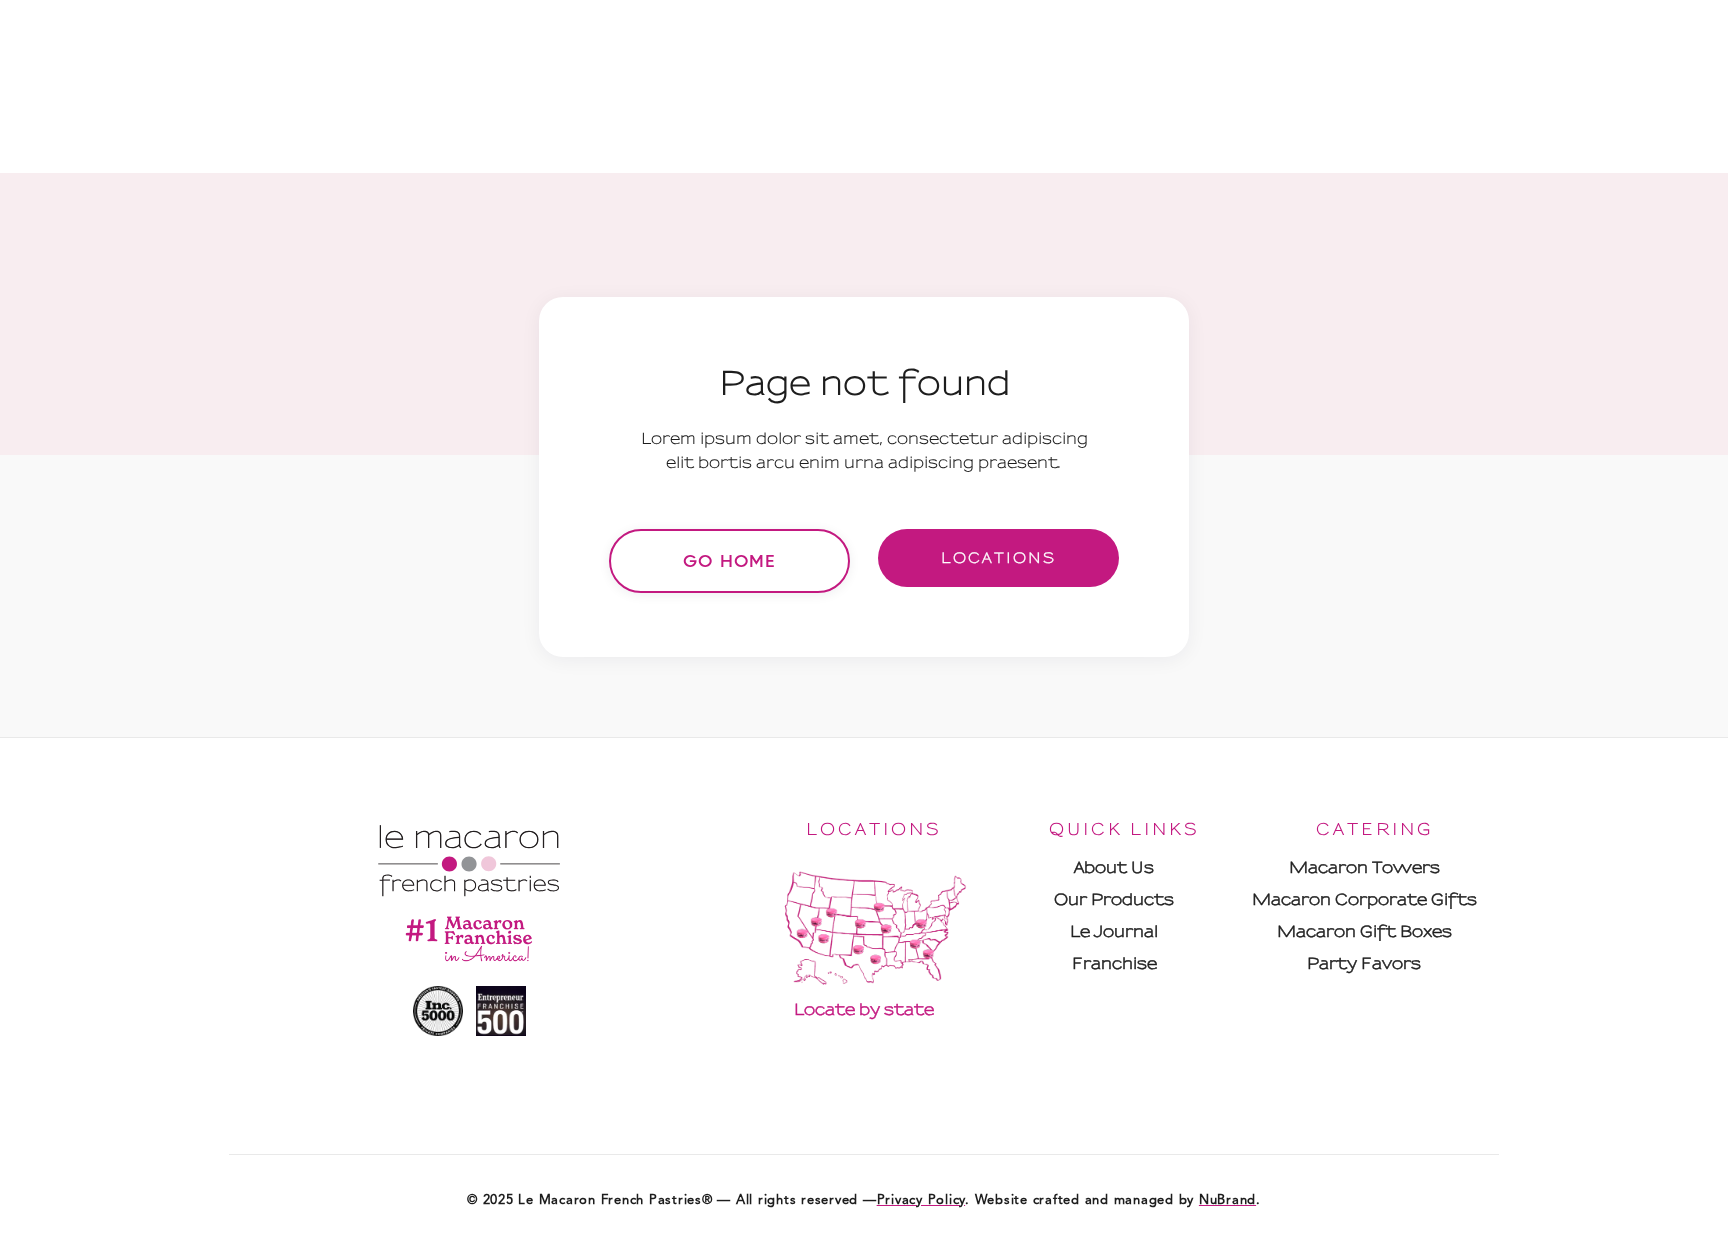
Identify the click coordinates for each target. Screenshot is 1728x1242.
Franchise (1114, 963)
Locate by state (864, 1009)
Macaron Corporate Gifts (1364, 899)
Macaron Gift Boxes (1364, 931)
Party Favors (1364, 963)
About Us (1114, 867)
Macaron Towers (1364, 867)
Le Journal (1114, 931)
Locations (998, 558)
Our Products (1114, 899)
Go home (729, 561)
